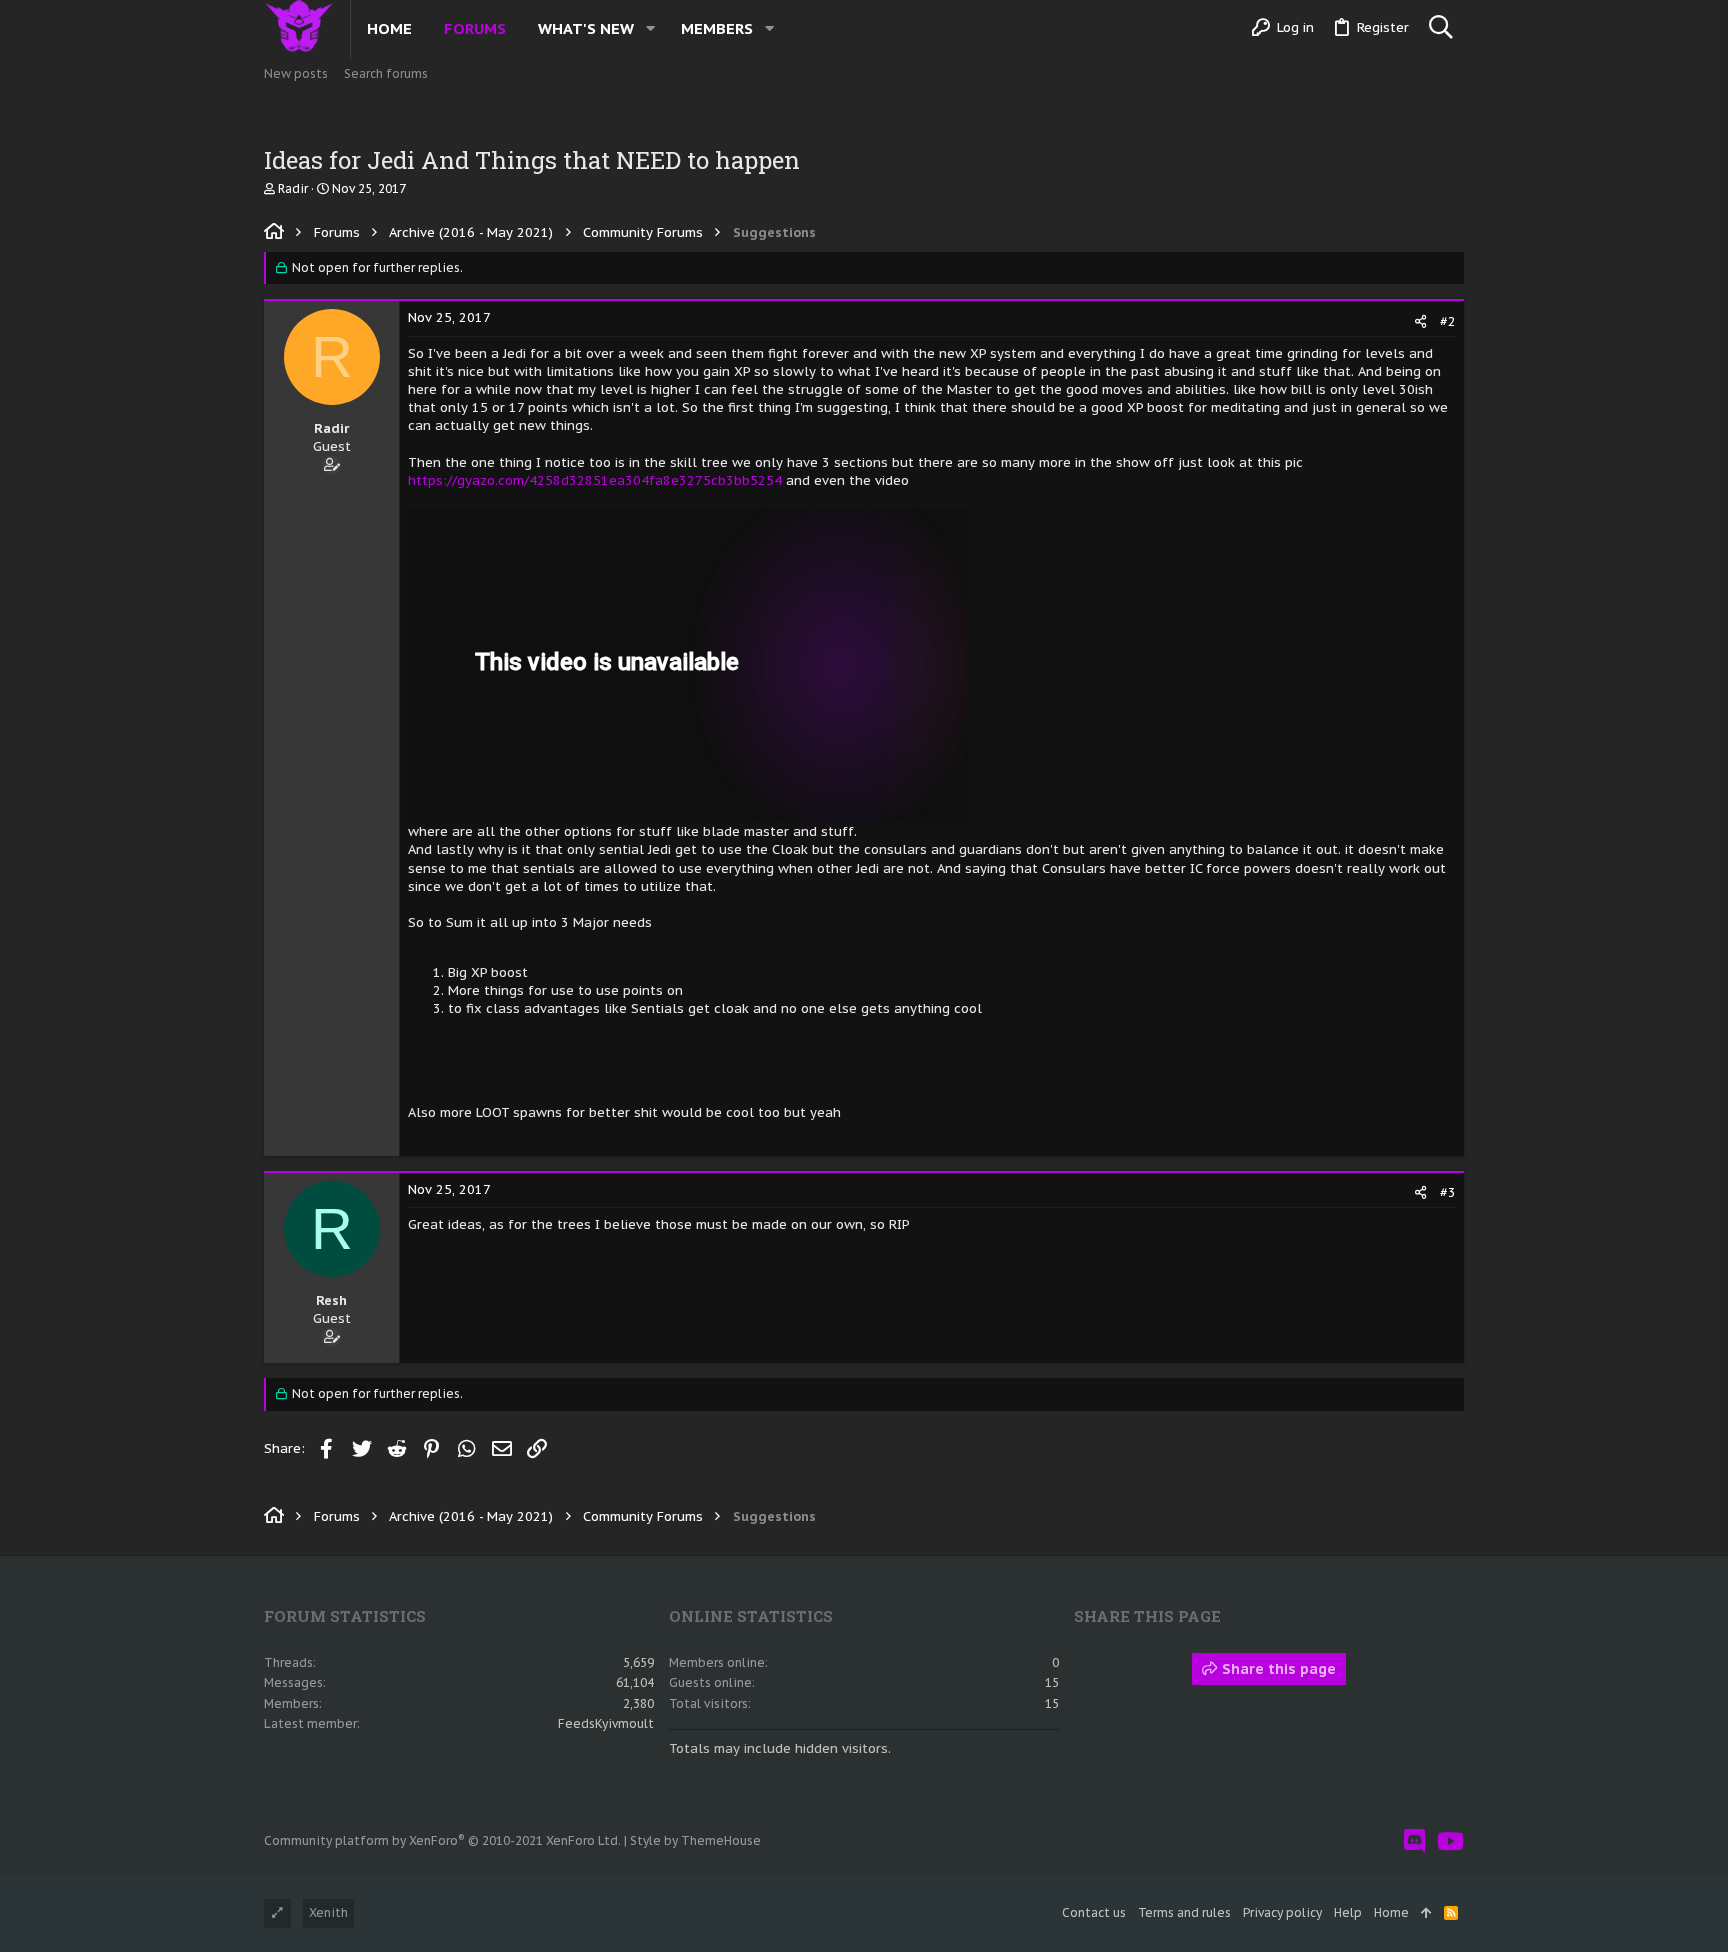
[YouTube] (1450, 1841)
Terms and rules (1184, 1912)
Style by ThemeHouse (695, 1840)
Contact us (1094, 1912)
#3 (1448, 1192)
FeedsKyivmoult (606, 1723)
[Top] (1426, 1913)
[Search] (1440, 28)
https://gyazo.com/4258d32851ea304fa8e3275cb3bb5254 (595, 480)
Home (1391, 1912)
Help (1348, 1912)
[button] (650, 28)
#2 (1448, 321)
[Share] (1420, 321)
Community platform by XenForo (442, 1840)
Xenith (328, 1912)
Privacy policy (1282, 1912)
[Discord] (1414, 1841)
